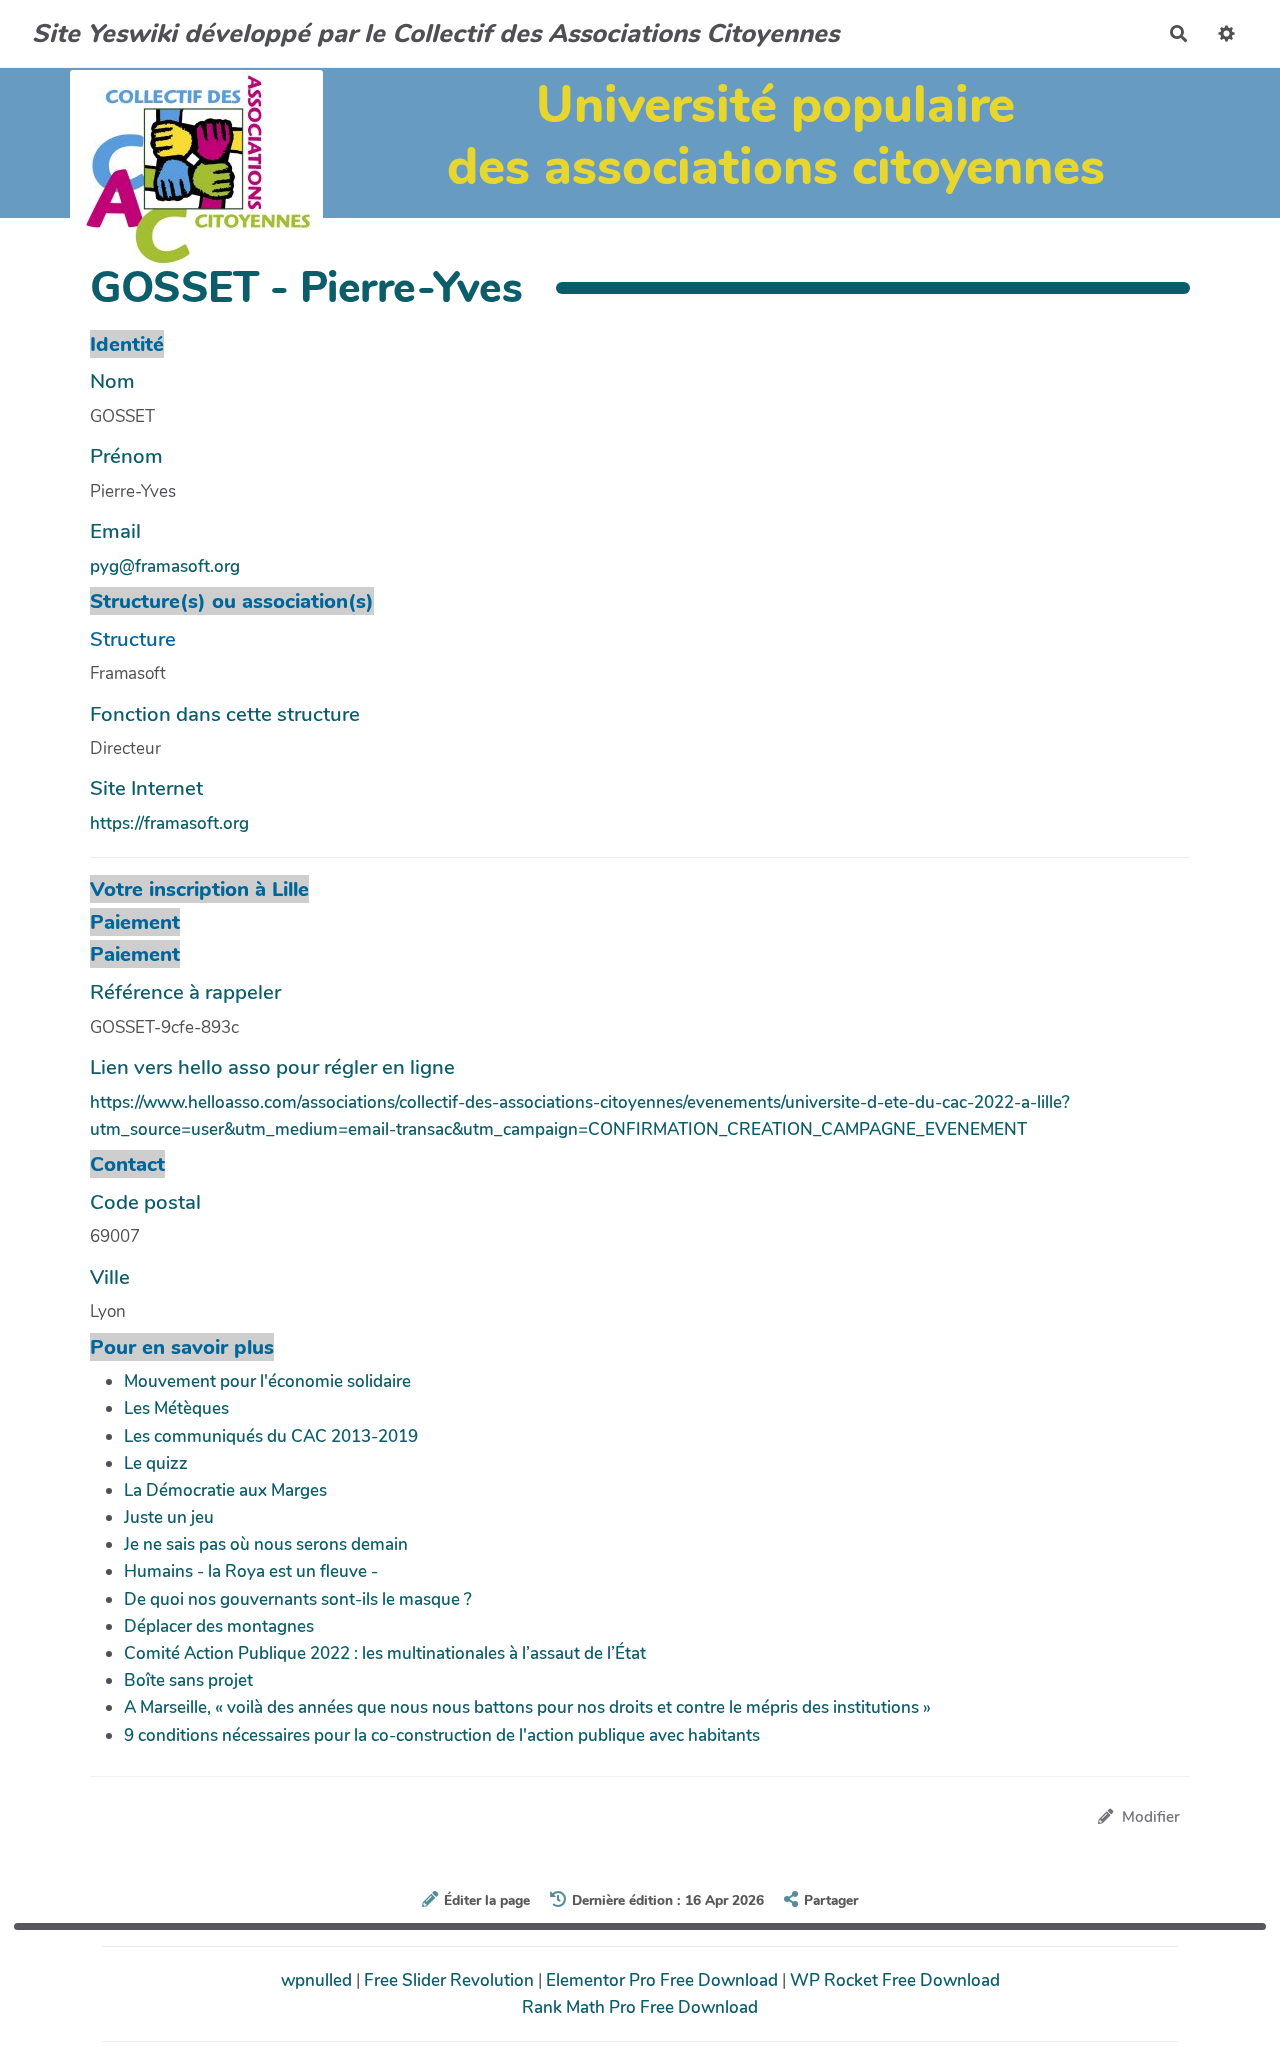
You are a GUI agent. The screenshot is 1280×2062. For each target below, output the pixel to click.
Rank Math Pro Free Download (640, 2007)
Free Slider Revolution (451, 1980)
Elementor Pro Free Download (664, 1980)
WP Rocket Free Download (895, 1980)
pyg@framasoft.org (165, 566)
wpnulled (318, 1980)
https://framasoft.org (169, 823)
